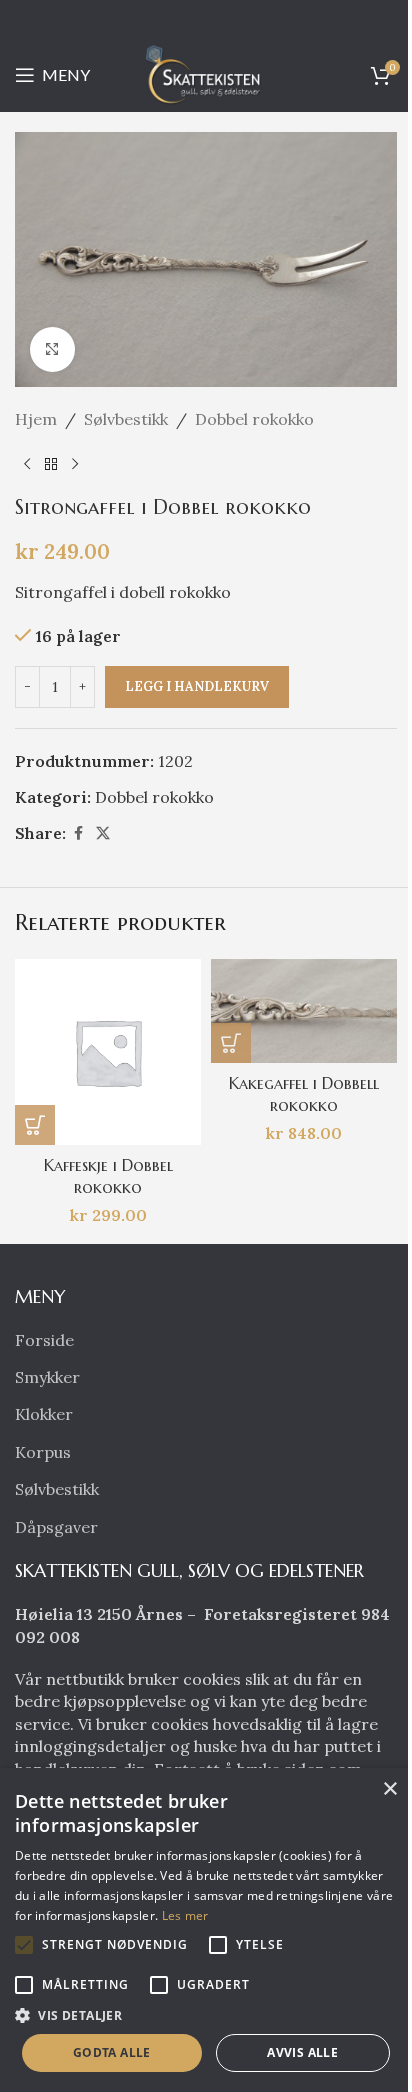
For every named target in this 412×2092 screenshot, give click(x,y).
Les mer (185, 1915)
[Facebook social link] (78, 833)
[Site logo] (206, 73)
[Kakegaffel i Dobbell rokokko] (304, 1011)
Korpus (43, 1452)
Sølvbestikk (126, 419)
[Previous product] (27, 464)
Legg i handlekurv (197, 686)
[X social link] (103, 833)
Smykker (47, 1377)
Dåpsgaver (56, 1527)
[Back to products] (51, 464)
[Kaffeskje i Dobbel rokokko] (108, 1052)
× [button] (389, 1789)
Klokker (44, 1414)
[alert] (206, 1930)
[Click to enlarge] (52, 349)
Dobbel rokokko (254, 419)
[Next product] (75, 464)
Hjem (36, 419)
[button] (35, 1125)
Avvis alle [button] (302, 2052)
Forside (44, 1340)
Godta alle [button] (112, 2052)
